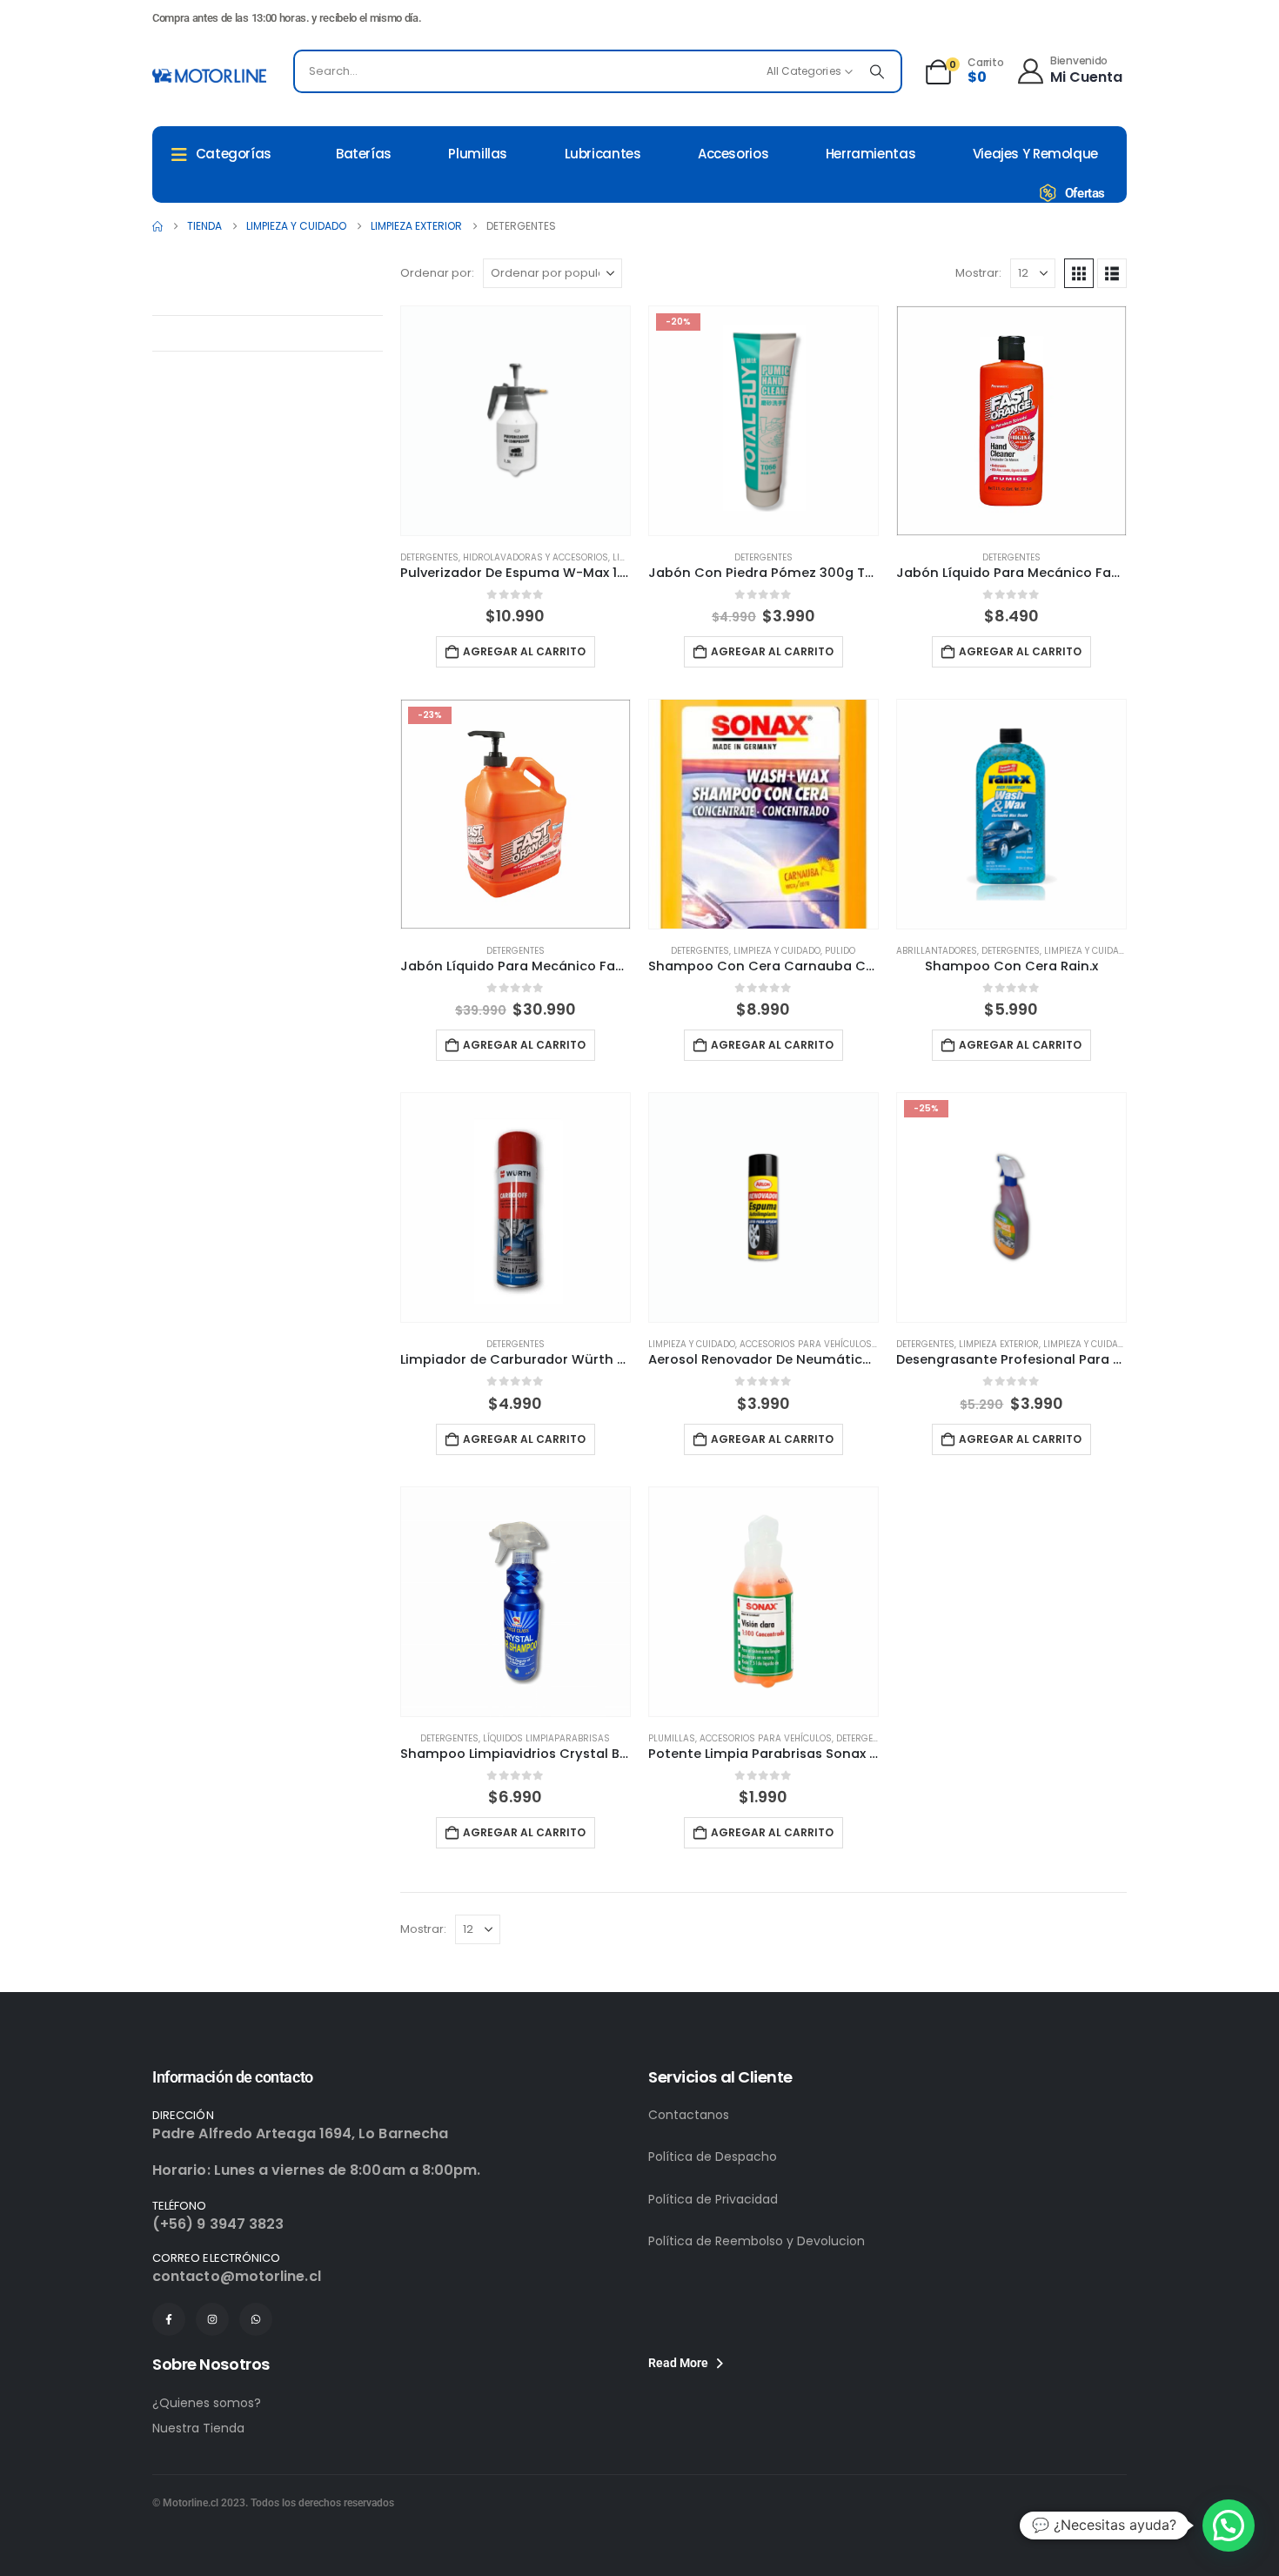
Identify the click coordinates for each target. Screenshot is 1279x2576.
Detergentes (429, 557)
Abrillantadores (937, 951)
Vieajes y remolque (1035, 154)
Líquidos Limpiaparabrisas (546, 1738)
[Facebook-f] (169, 2319)
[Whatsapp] (256, 2319)
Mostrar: (978, 273)
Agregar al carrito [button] (524, 651)
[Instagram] (212, 2319)
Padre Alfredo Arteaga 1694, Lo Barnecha (300, 2133)
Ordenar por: (437, 273)
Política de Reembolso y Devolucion (757, 2241)
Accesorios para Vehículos (806, 1344)
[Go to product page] (516, 421)
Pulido (840, 951)
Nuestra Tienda (198, 2428)
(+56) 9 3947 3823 (218, 2224)
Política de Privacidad (713, 2199)
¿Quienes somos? (207, 2403)
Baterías (364, 154)
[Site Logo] (209, 76)
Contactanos (689, 2115)
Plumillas (478, 154)
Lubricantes (603, 154)
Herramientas (871, 154)
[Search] (877, 71)
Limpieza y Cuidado (777, 951)
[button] (1079, 273)
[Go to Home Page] (157, 226)
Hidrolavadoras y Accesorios (536, 557)
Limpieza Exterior (999, 1344)
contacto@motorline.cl (237, 2276)
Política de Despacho (713, 2157)
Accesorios (733, 154)
